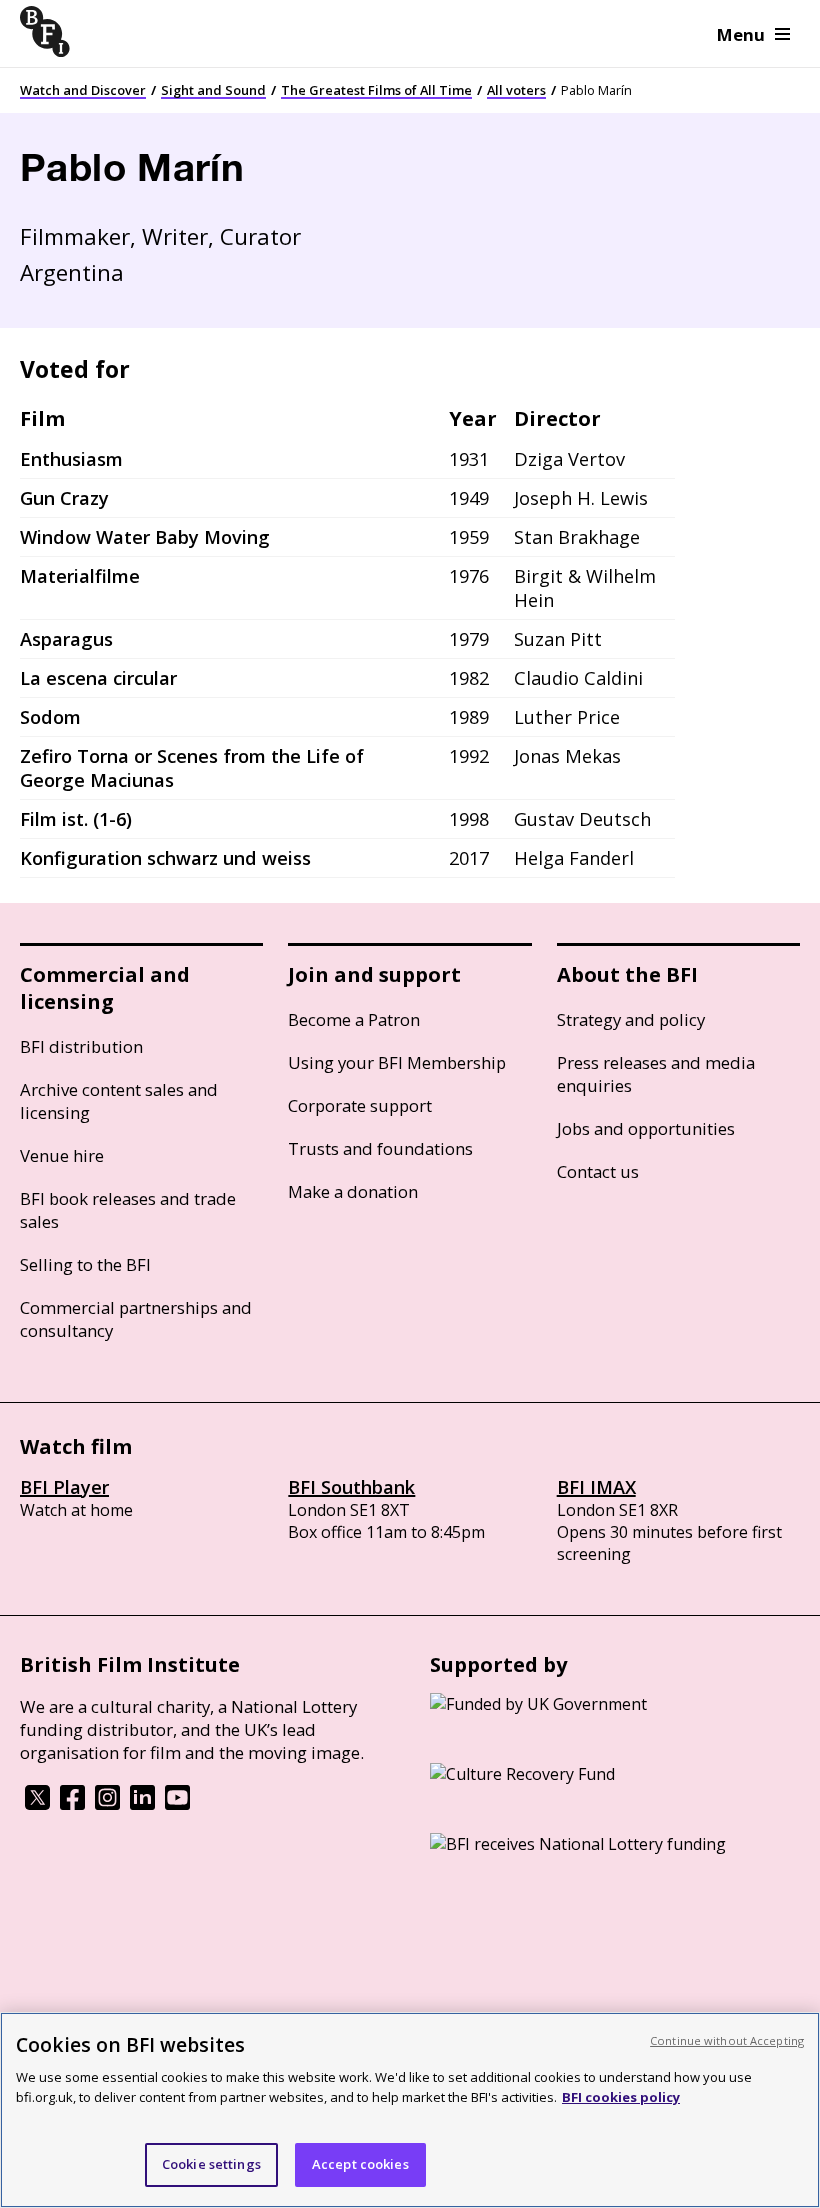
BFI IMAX (596, 1487)
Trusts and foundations (380, 1148)
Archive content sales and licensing (119, 1101)
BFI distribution (81, 1046)
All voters (516, 90)
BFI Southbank (351, 1487)
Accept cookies (360, 2164)
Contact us (598, 1171)
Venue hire (62, 1155)
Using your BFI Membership (397, 1062)
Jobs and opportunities (646, 1128)
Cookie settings (211, 2164)
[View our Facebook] (72, 1804)
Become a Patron (354, 1019)
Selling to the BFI (85, 1264)
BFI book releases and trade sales (128, 1210)
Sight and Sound (213, 90)
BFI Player (64, 1487)
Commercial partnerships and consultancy (136, 1319)
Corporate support (360, 1105)
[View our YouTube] (177, 1804)
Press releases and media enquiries (656, 1074)
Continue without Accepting (727, 2040)
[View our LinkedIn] (142, 1804)
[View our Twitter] (37, 1804)
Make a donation (353, 1191)
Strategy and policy (631, 1019)
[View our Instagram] (107, 1804)
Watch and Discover (83, 90)
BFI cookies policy (621, 2097)
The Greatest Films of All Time (376, 90)
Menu (741, 34)
